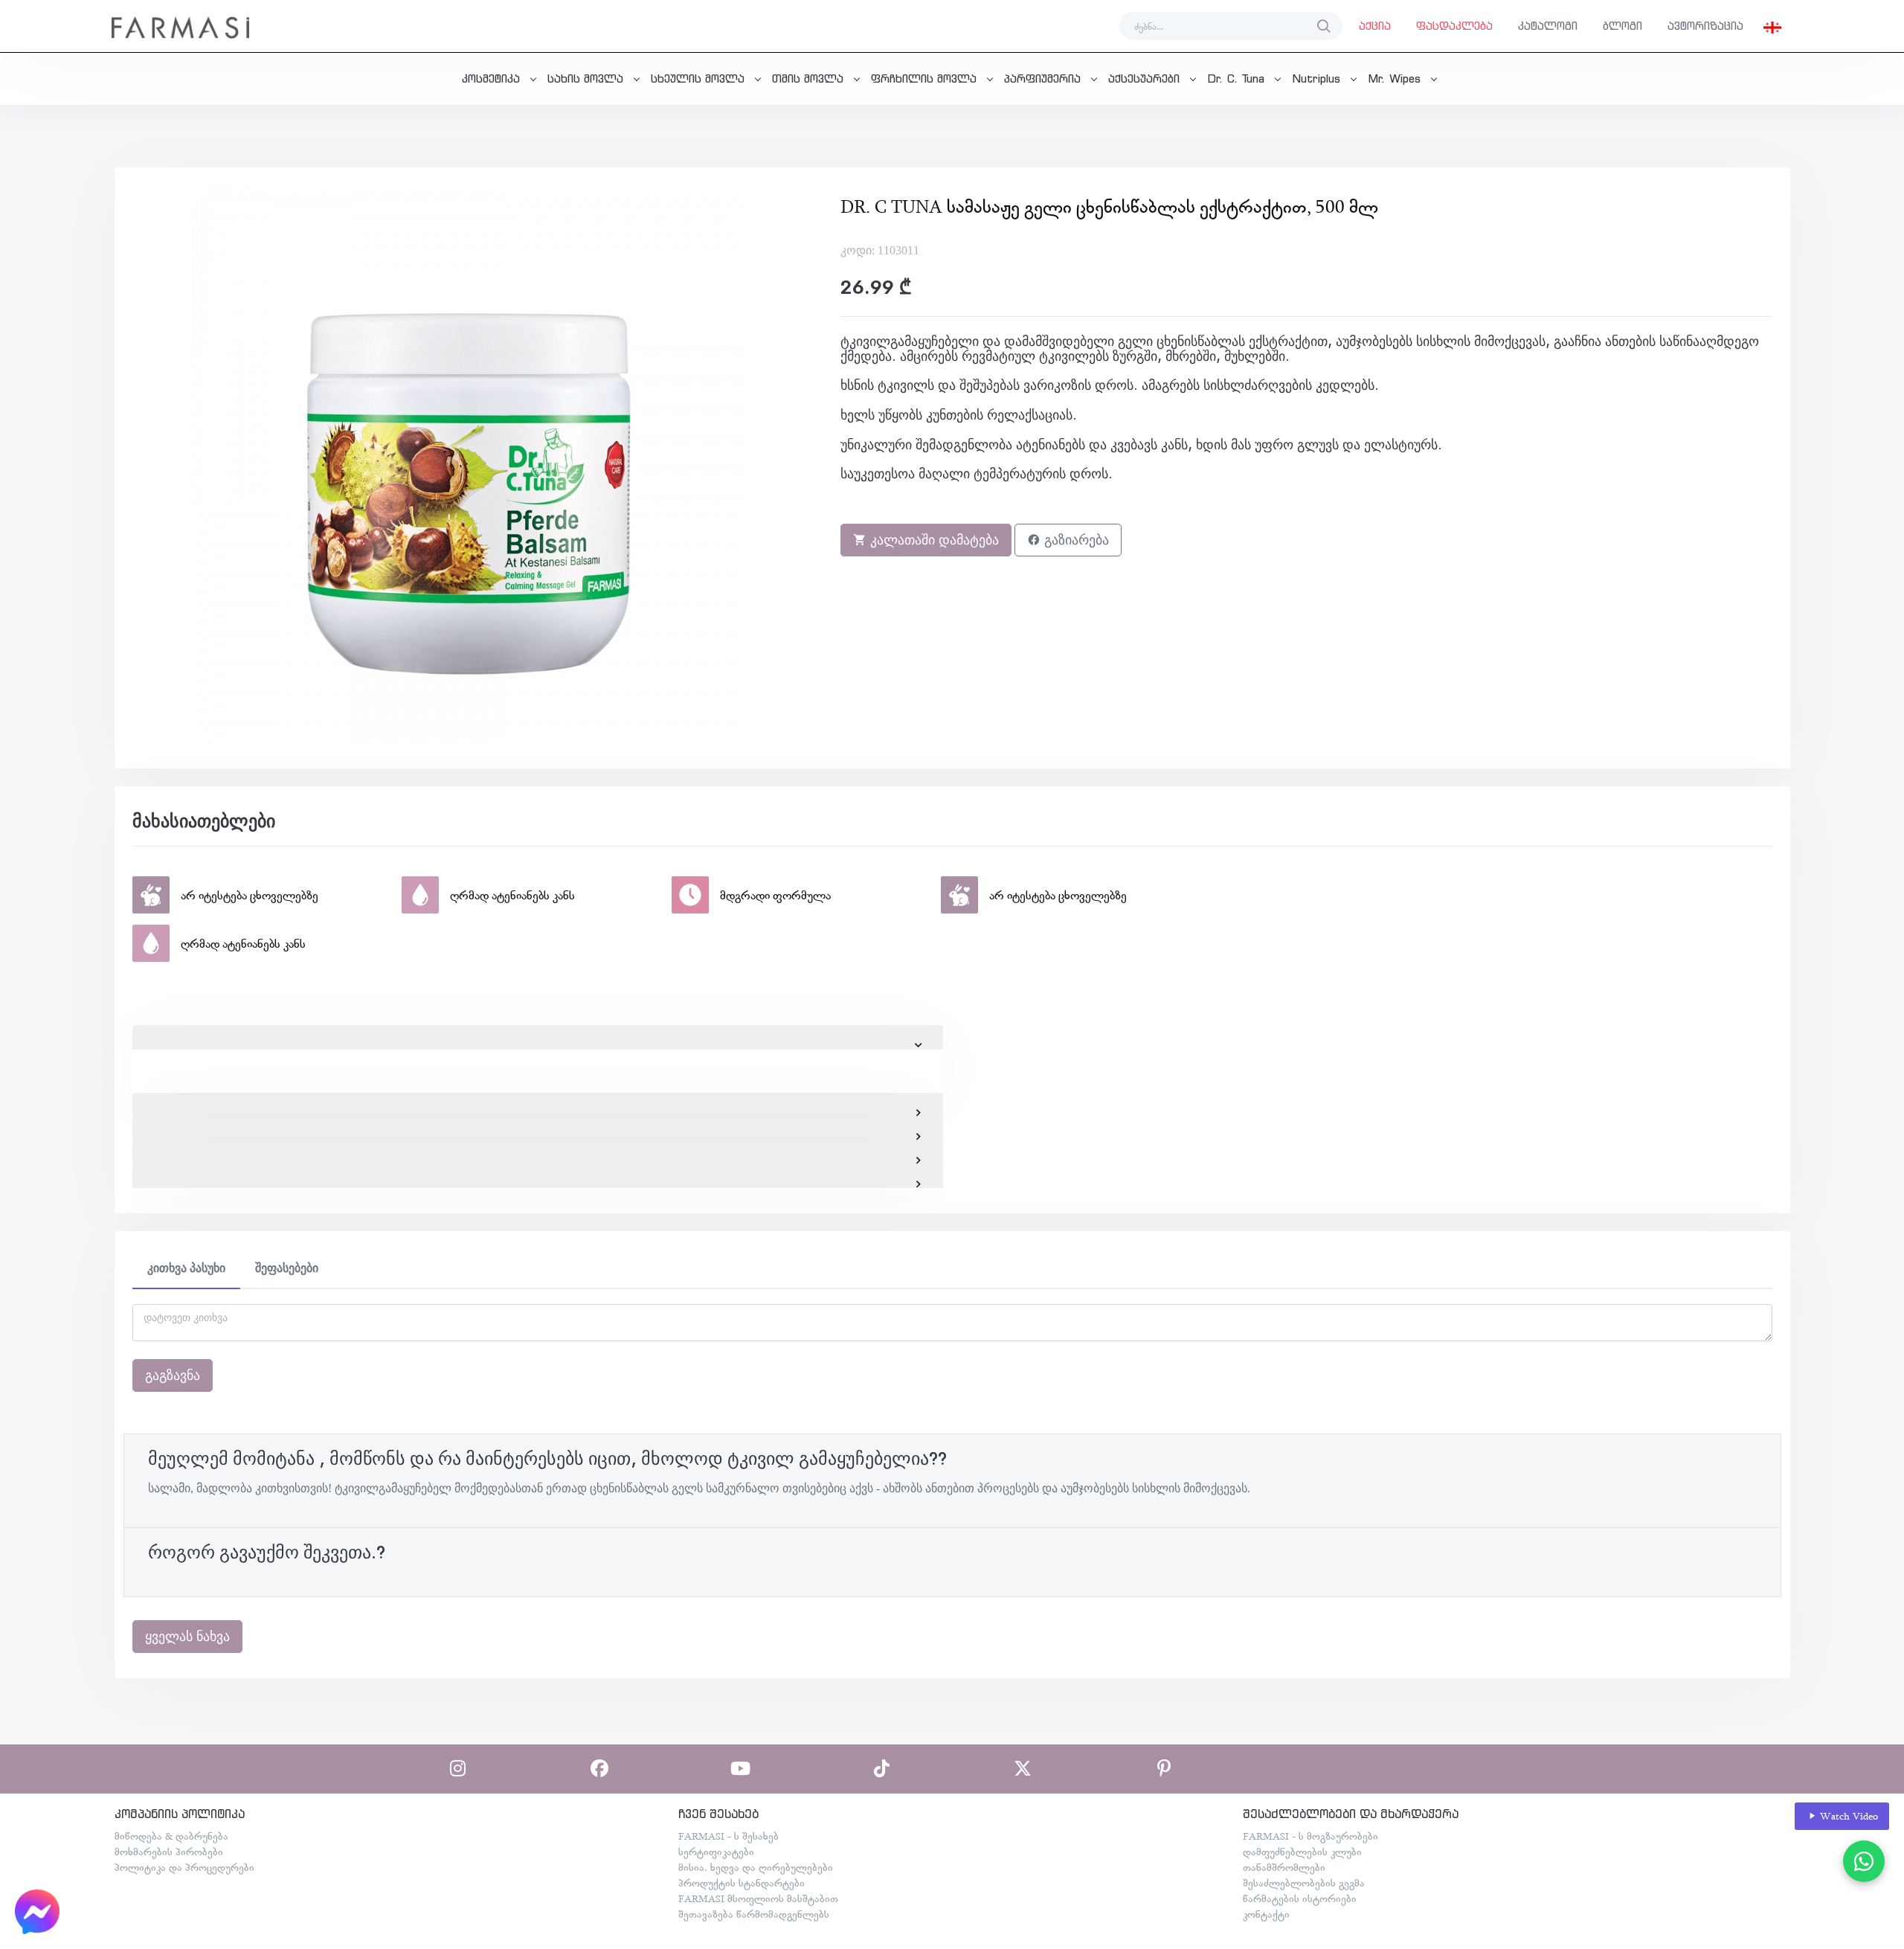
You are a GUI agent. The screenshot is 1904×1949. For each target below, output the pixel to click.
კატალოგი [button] (1548, 26)
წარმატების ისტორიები (1300, 1898)
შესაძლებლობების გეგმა (1304, 1883)
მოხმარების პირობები (169, 1852)
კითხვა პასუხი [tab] (186, 1268)
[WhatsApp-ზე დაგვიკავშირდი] (1864, 1861)
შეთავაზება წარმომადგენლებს (754, 1914)
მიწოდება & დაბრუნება (171, 1836)
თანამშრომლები (1284, 1867)
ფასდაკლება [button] (1454, 26)
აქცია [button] (1375, 26)
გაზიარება (1075, 540)
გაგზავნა (173, 1375)
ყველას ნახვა (187, 1637)
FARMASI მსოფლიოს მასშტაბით (758, 1898)
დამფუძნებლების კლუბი (1302, 1852)
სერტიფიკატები (716, 1852)
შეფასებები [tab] (287, 1268)
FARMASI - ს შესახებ (729, 1836)
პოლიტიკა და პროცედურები (184, 1867)
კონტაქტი (1266, 1914)
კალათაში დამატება (933, 540)
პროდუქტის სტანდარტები (742, 1883)
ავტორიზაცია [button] (1705, 26)
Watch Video (1847, 1816)
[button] (1772, 26)
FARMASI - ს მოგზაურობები (1310, 1836)
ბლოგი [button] (1622, 26)
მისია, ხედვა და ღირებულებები (756, 1867)
